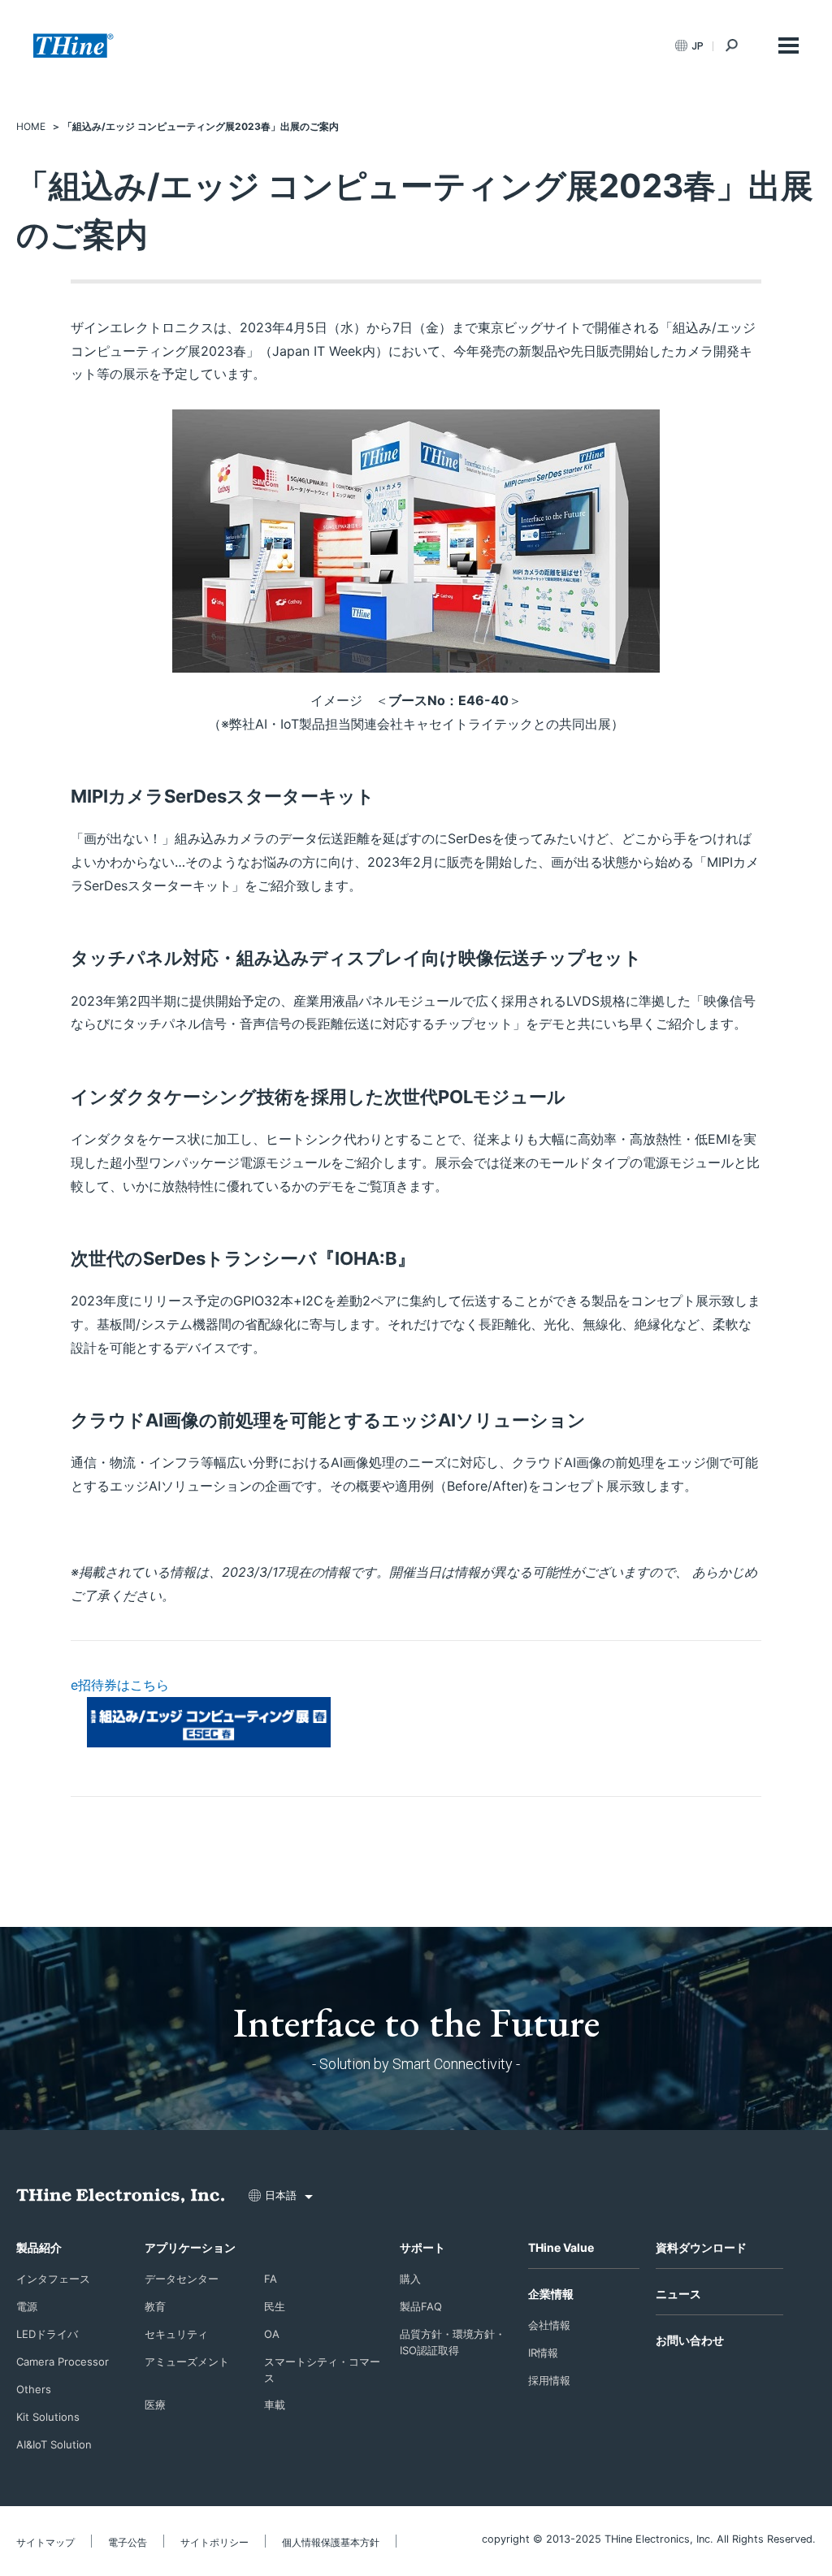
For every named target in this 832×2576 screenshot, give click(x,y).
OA (272, 2334)
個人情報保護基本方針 (331, 2542)
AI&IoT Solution (54, 2444)
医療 (155, 2405)
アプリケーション (190, 2247)
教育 (155, 2306)
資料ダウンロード (701, 2247)
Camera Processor (63, 2362)
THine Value (561, 2247)
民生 (275, 2306)
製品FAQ (421, 2306)
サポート (422, 2247)
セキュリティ (176, 2334)
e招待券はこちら (120, 1685)
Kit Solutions (48, 2417)
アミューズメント (187, 2362)
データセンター (182, 2279)
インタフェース (53, 2279)
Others (34, 2389)
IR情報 (543, 2353)
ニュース (678, 2294)
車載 (275, 2405)
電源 (27, 2306)
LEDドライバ (47, 2334)
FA (271, 2279)
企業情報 (551, 2294)
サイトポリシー (214, 2542)
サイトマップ (45, 2542)
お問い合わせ (690, 2340)
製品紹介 (39, 2247)
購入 (410, 2279)
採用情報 (549, 2380)
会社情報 (549, 2325)
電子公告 (128, 2542)
